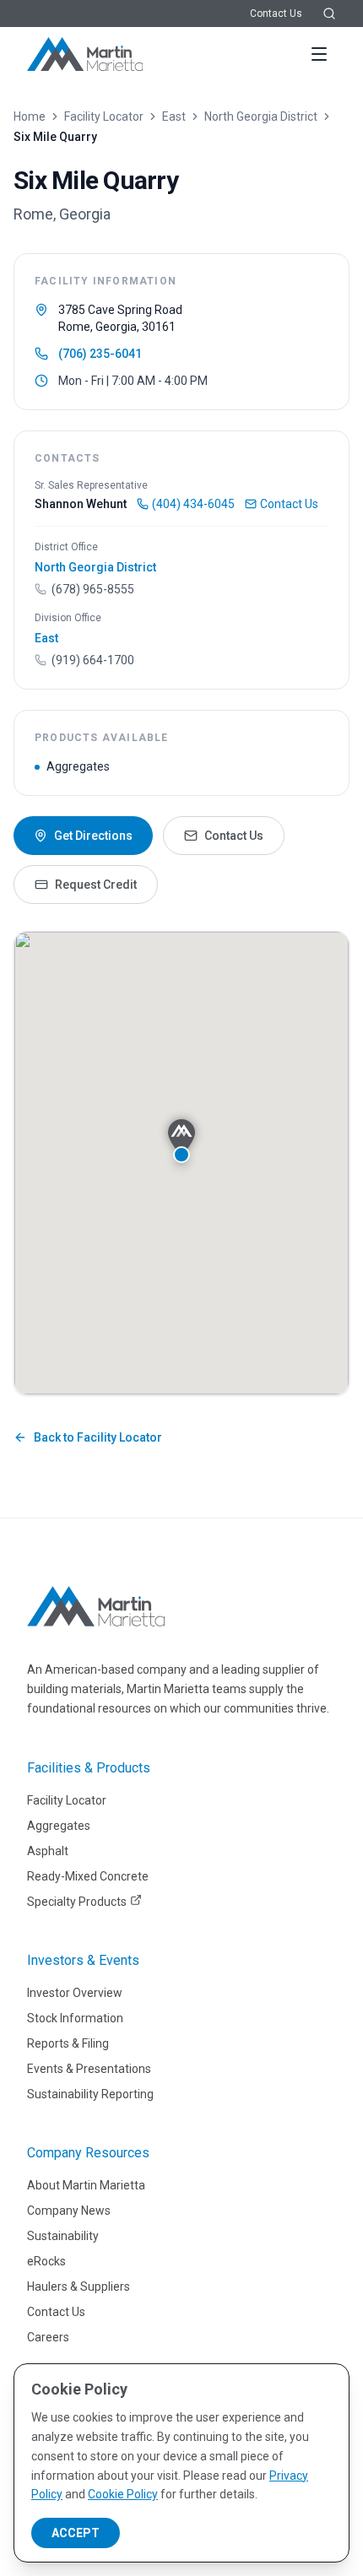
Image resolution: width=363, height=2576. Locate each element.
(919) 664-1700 (93, 660)
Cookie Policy (123, 2494)
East (174, 116)
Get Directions (93, 836)
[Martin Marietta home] (96, 1606)
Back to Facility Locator (98, 1437)
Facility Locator (104, 116)
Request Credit (96, 885)
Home (30, 116)
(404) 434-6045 (193, 504)
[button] (181, 1141)
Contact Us (276, 14)
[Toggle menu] (319, 54)
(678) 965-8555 (93, 589)
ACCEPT (76, 2533)
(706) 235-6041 (100, 354)
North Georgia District (261, 116)
